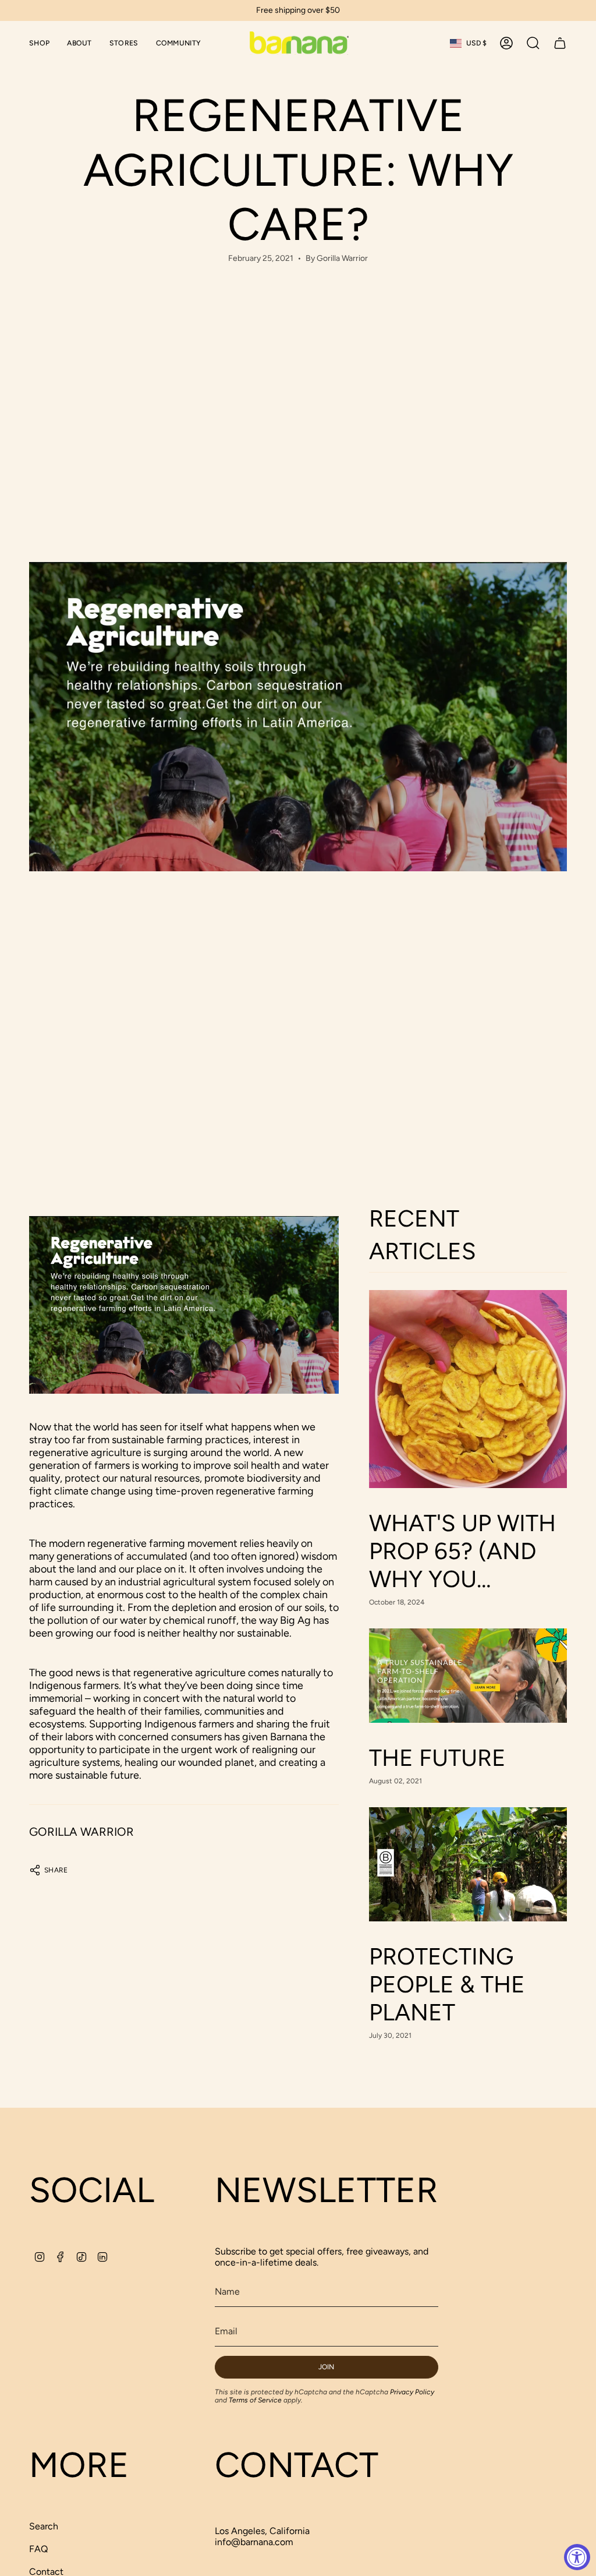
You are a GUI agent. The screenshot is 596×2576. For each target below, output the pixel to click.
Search (44, 2526)
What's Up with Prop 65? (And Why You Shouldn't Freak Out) (462, 1551)
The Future (437, 1758)
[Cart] (560, 43)
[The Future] (468, 1676)
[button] (39, 43)
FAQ (38, 2549)
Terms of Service (255, 2400)
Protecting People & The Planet (447, 1984)
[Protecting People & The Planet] (468, 1864)
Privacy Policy (412, 2392)
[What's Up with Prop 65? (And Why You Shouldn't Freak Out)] (468, 1389)
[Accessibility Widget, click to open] (577, 2557)
